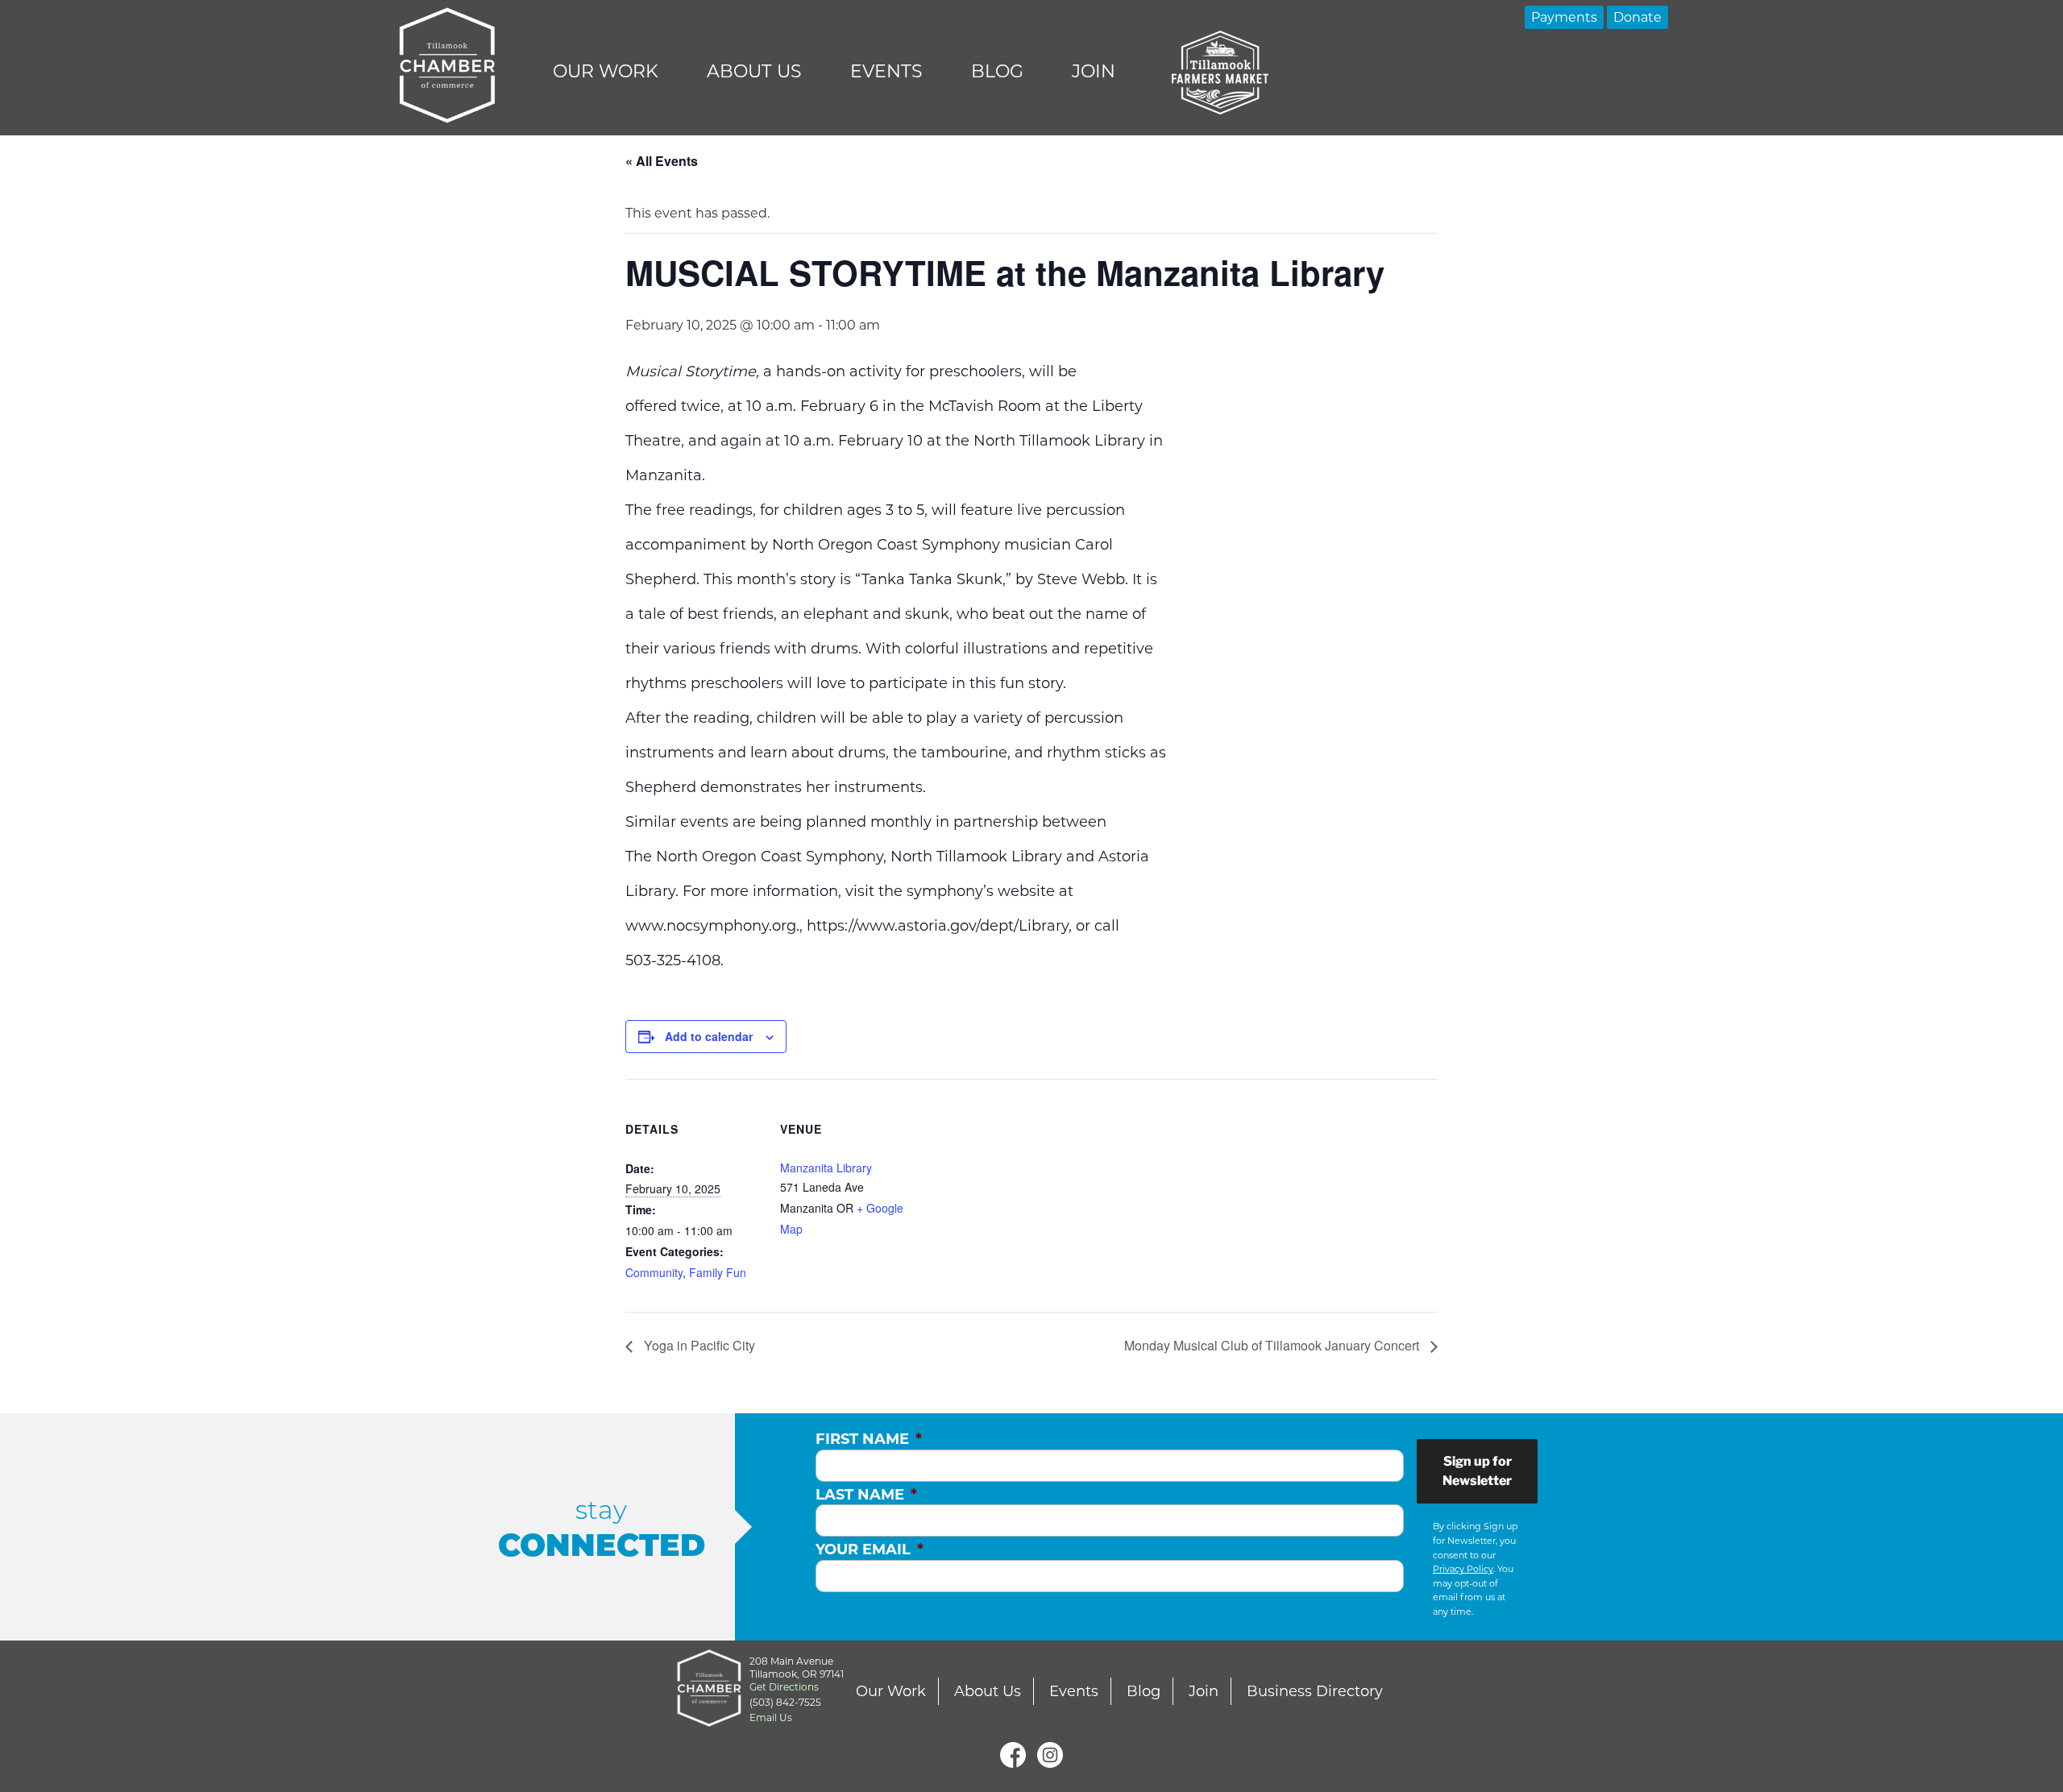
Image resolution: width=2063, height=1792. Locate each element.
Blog (997, 71)
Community (654, 1272)
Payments (1564, 17)
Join (1094, 71)
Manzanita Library (826, 1168)
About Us (754, 71)
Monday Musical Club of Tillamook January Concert (1273, 1345)
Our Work (606, 71)
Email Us (771, 1717)
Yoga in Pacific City (698, 1345)
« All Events (662, 161)
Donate (1638, 17)
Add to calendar (709, 1036)
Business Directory (1315, 1691)
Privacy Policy (1463, 1569)
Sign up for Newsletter (1477, 1471)
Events (886, 71)
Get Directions (784, 1687)
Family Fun (718, 1272)
